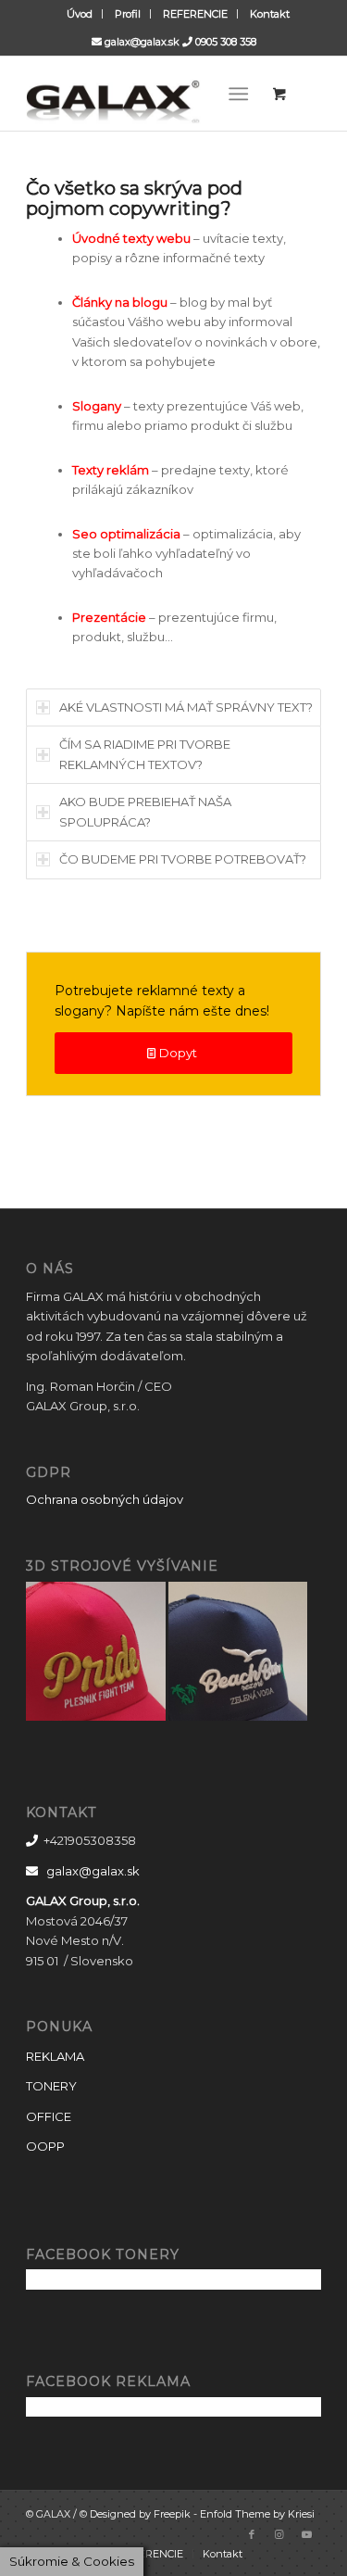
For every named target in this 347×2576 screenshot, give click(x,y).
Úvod (80, 14)
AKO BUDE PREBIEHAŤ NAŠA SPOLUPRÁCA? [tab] (145, 811)
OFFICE (49, 2116)
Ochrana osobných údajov (105, 1499)
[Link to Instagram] (279, 2534)
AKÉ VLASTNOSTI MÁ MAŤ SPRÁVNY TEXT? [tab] (186, 707)
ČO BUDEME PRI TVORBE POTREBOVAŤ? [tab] (183, 859)
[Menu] (238, 94)
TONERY (51, 2086)
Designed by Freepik (140, 2514)
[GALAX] (144, 94)
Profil (128, 14)
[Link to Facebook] (252, 2534)
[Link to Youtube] (307, 2534)
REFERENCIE (195, 14)
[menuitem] (80, 14)
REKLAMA (55, 2056)
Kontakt (270, 14)
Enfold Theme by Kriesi (257, 2514)
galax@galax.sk (142, 42)
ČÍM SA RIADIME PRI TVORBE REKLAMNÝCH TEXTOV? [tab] (145, 754)
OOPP (45, 2146)
